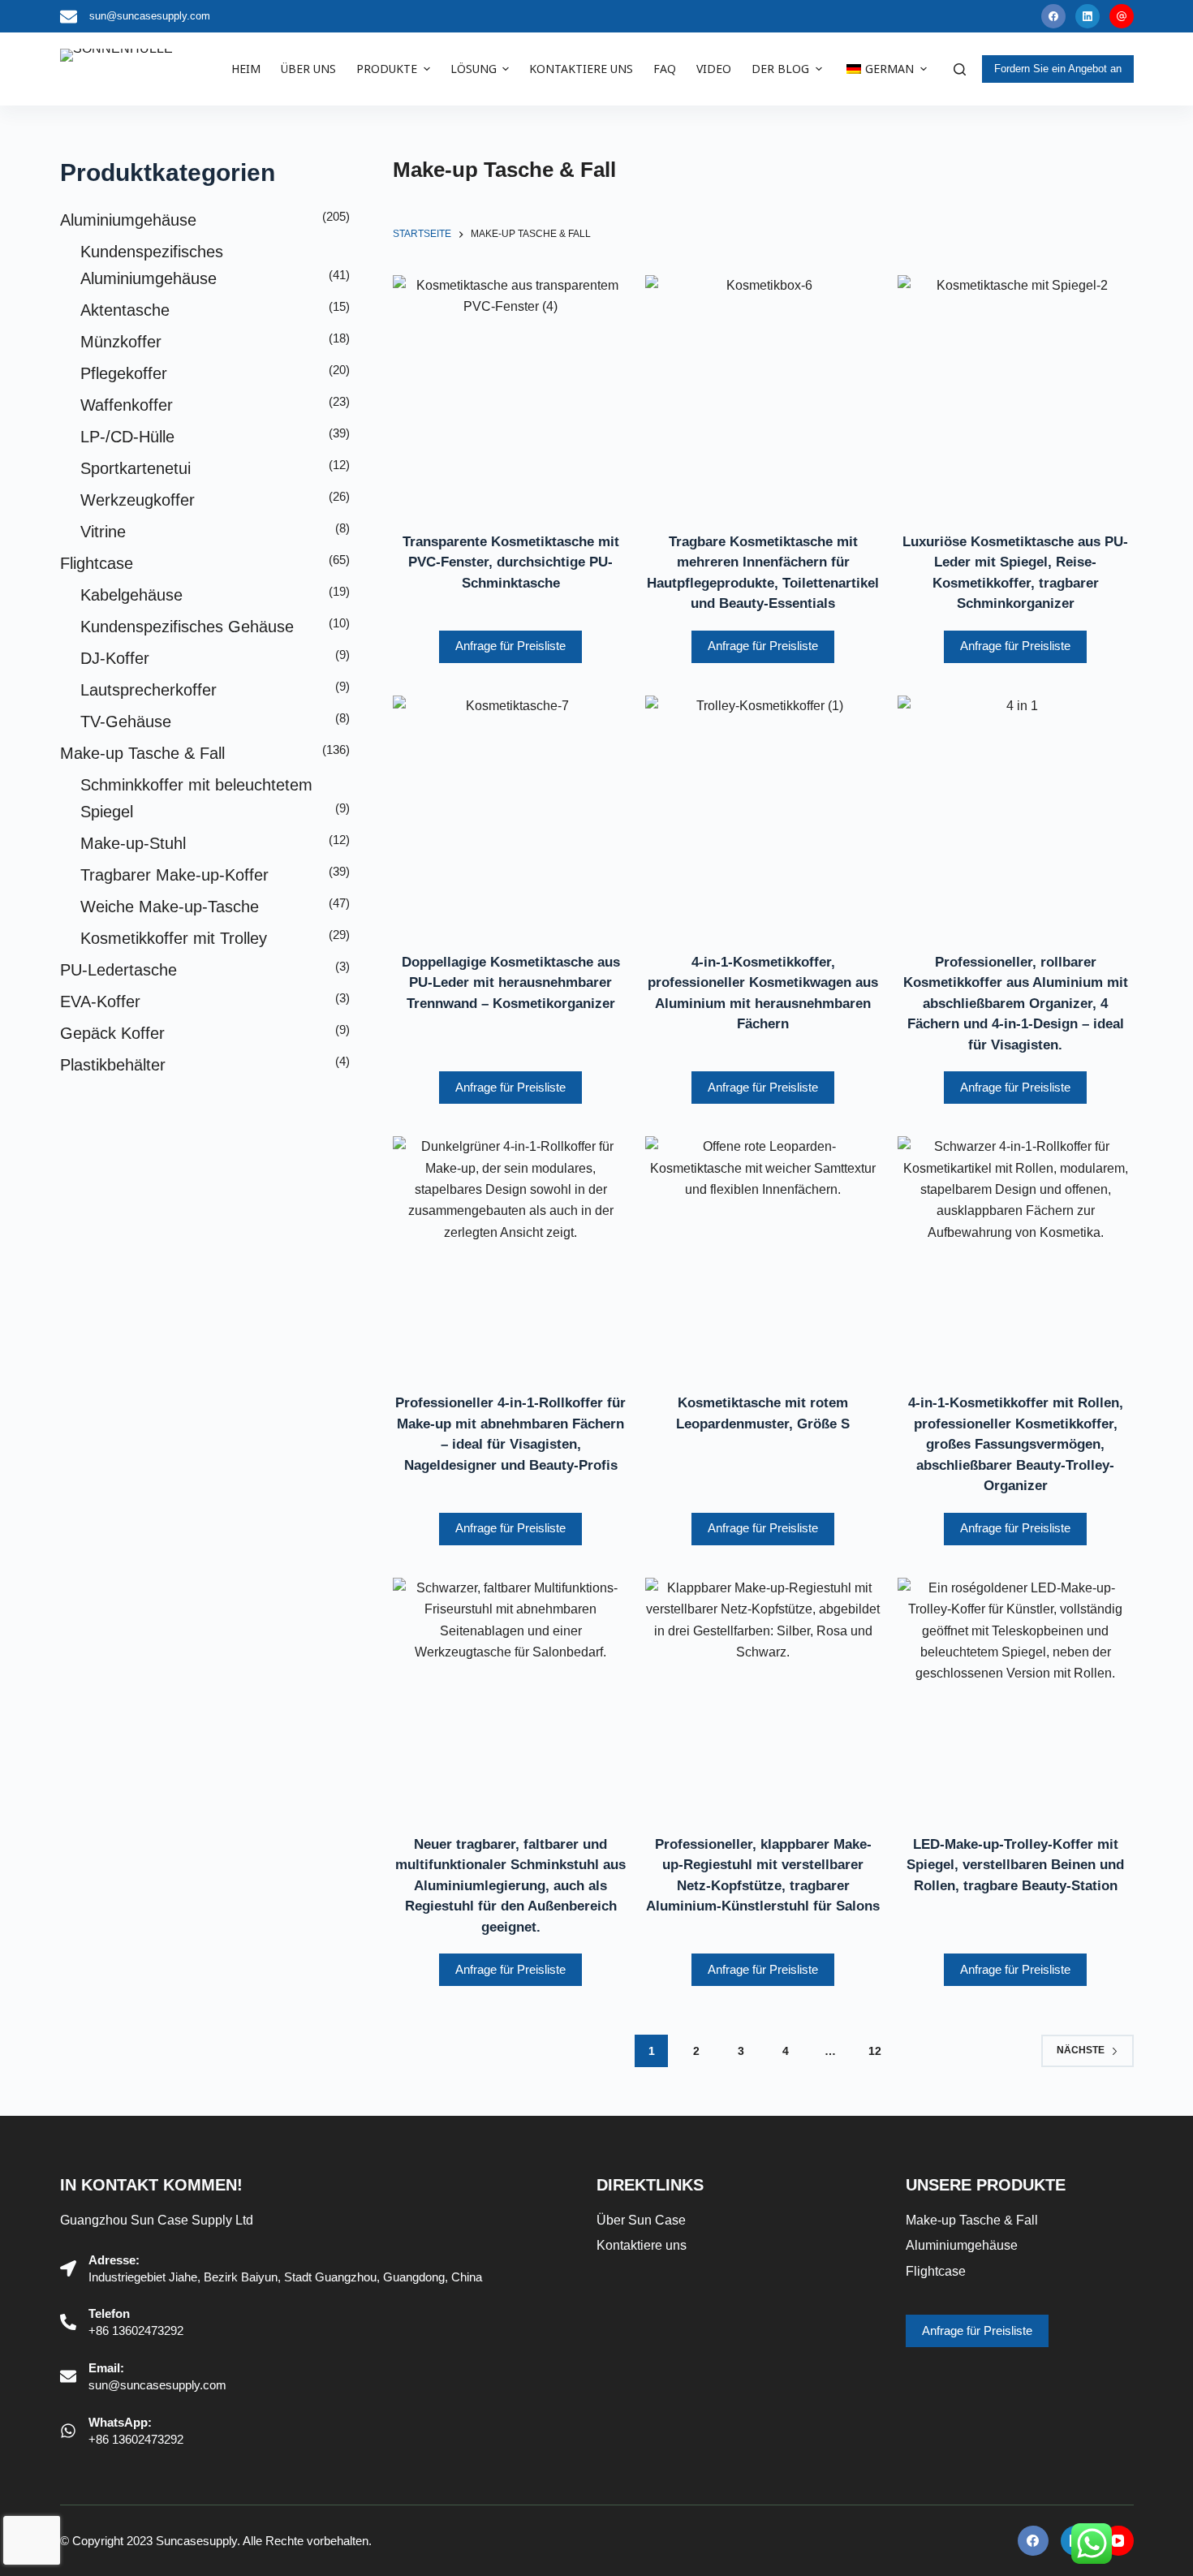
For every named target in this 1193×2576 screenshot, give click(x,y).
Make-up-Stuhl (133, 843)
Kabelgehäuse (131, 595)
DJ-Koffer (115, 658)
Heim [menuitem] (246, 69)
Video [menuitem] (714, 69)
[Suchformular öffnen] (960, 69)
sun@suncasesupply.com (150, 16)
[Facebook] (1053, 16)
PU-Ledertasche (118, 970)
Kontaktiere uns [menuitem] (581, 69)
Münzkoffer (121, 342)
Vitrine (103, 532)
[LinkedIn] (1087, 16)
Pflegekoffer (124, 373)
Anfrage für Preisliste (510, 646)
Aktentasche (125, 310)
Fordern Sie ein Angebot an (1058, 69)
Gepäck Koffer (112, 1033)
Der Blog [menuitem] (780, 69)
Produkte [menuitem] (387, 69)
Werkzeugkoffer (138, 500)
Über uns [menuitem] (308, 69)
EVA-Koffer (100, 1002)
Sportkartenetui (136, 468)
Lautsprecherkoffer (149, 690)
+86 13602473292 (136, 2330)
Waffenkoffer (127, 405)
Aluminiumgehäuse (128, 220)
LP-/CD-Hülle (127, 437)
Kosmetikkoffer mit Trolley (174, 938)
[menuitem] (885, 69)
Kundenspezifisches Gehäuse (187, 627)
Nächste (1081, 2050)
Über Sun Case (641, 2220)
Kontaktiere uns (642, 2245)
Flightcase (97, 563)
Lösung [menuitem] (474, 69)
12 (875, 2051)
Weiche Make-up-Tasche (170, 907)
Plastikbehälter (113, 1065)
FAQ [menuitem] (665, 69)
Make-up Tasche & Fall (142, 753)
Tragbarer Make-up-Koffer (174, 875)
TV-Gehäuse (126, 722)
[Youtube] (1122, 16)
